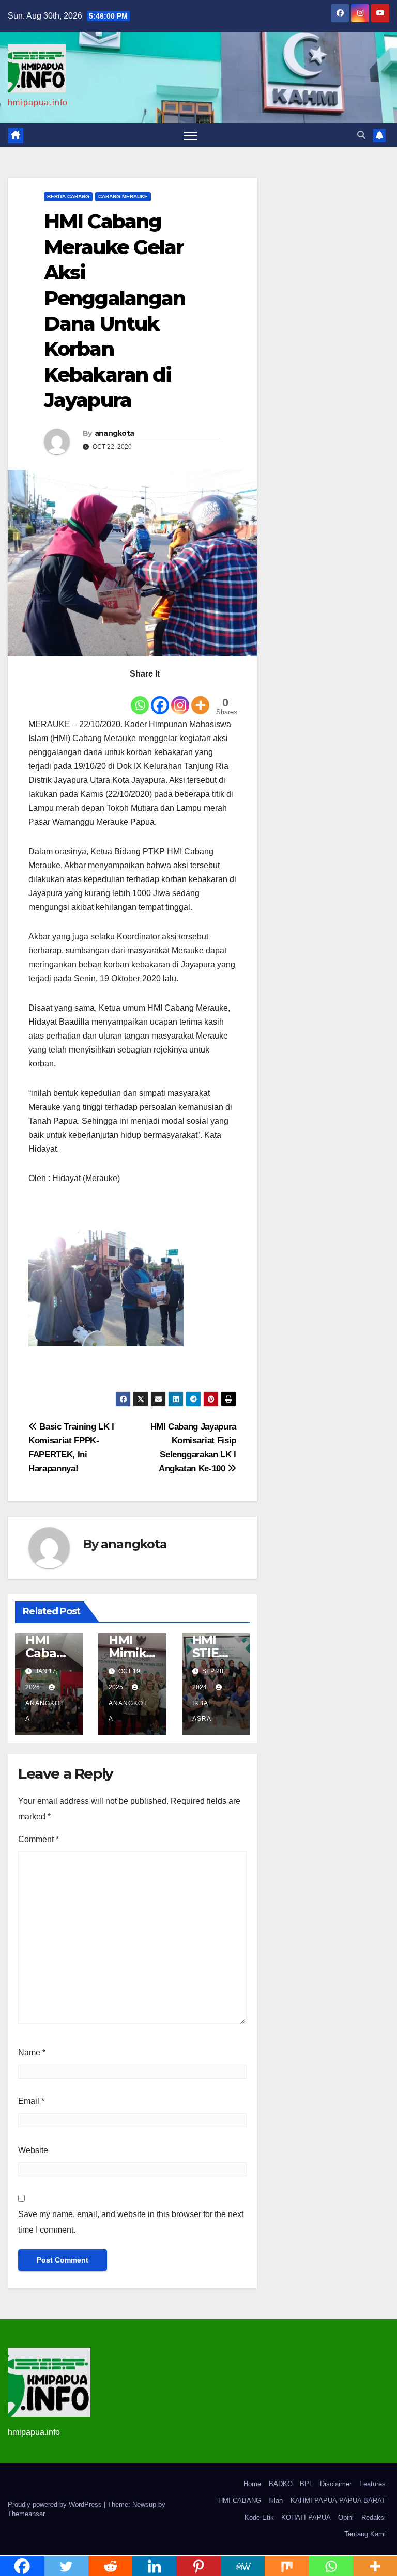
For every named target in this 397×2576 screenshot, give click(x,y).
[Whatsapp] (140, 698)
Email (31, 2101)
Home (252, 2484)
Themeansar (26, 2514)
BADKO (281, 2484)
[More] (200, 698)
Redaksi (373, 2517)
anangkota (114, 433)
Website (33, 2150)
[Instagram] (180, 698)
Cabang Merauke (123, 197)
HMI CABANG (240, 2500)
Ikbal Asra (202, 1711)
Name (32, 2053)
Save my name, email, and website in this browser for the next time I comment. (131, 2222)
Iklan (276, 2500)
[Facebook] (160, 698)
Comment (39, 1839)
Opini (346, 2517)
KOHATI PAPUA (306, 2517)
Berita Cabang (68, 197)
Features (372, 2484)
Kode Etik (259, 2517)
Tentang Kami (365, 2534)
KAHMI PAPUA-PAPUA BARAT (338, 2500)
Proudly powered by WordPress (56, 2504)
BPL (306, 2484)
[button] (361, 135)
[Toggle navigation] (190, 135)
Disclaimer (336, 2484)
